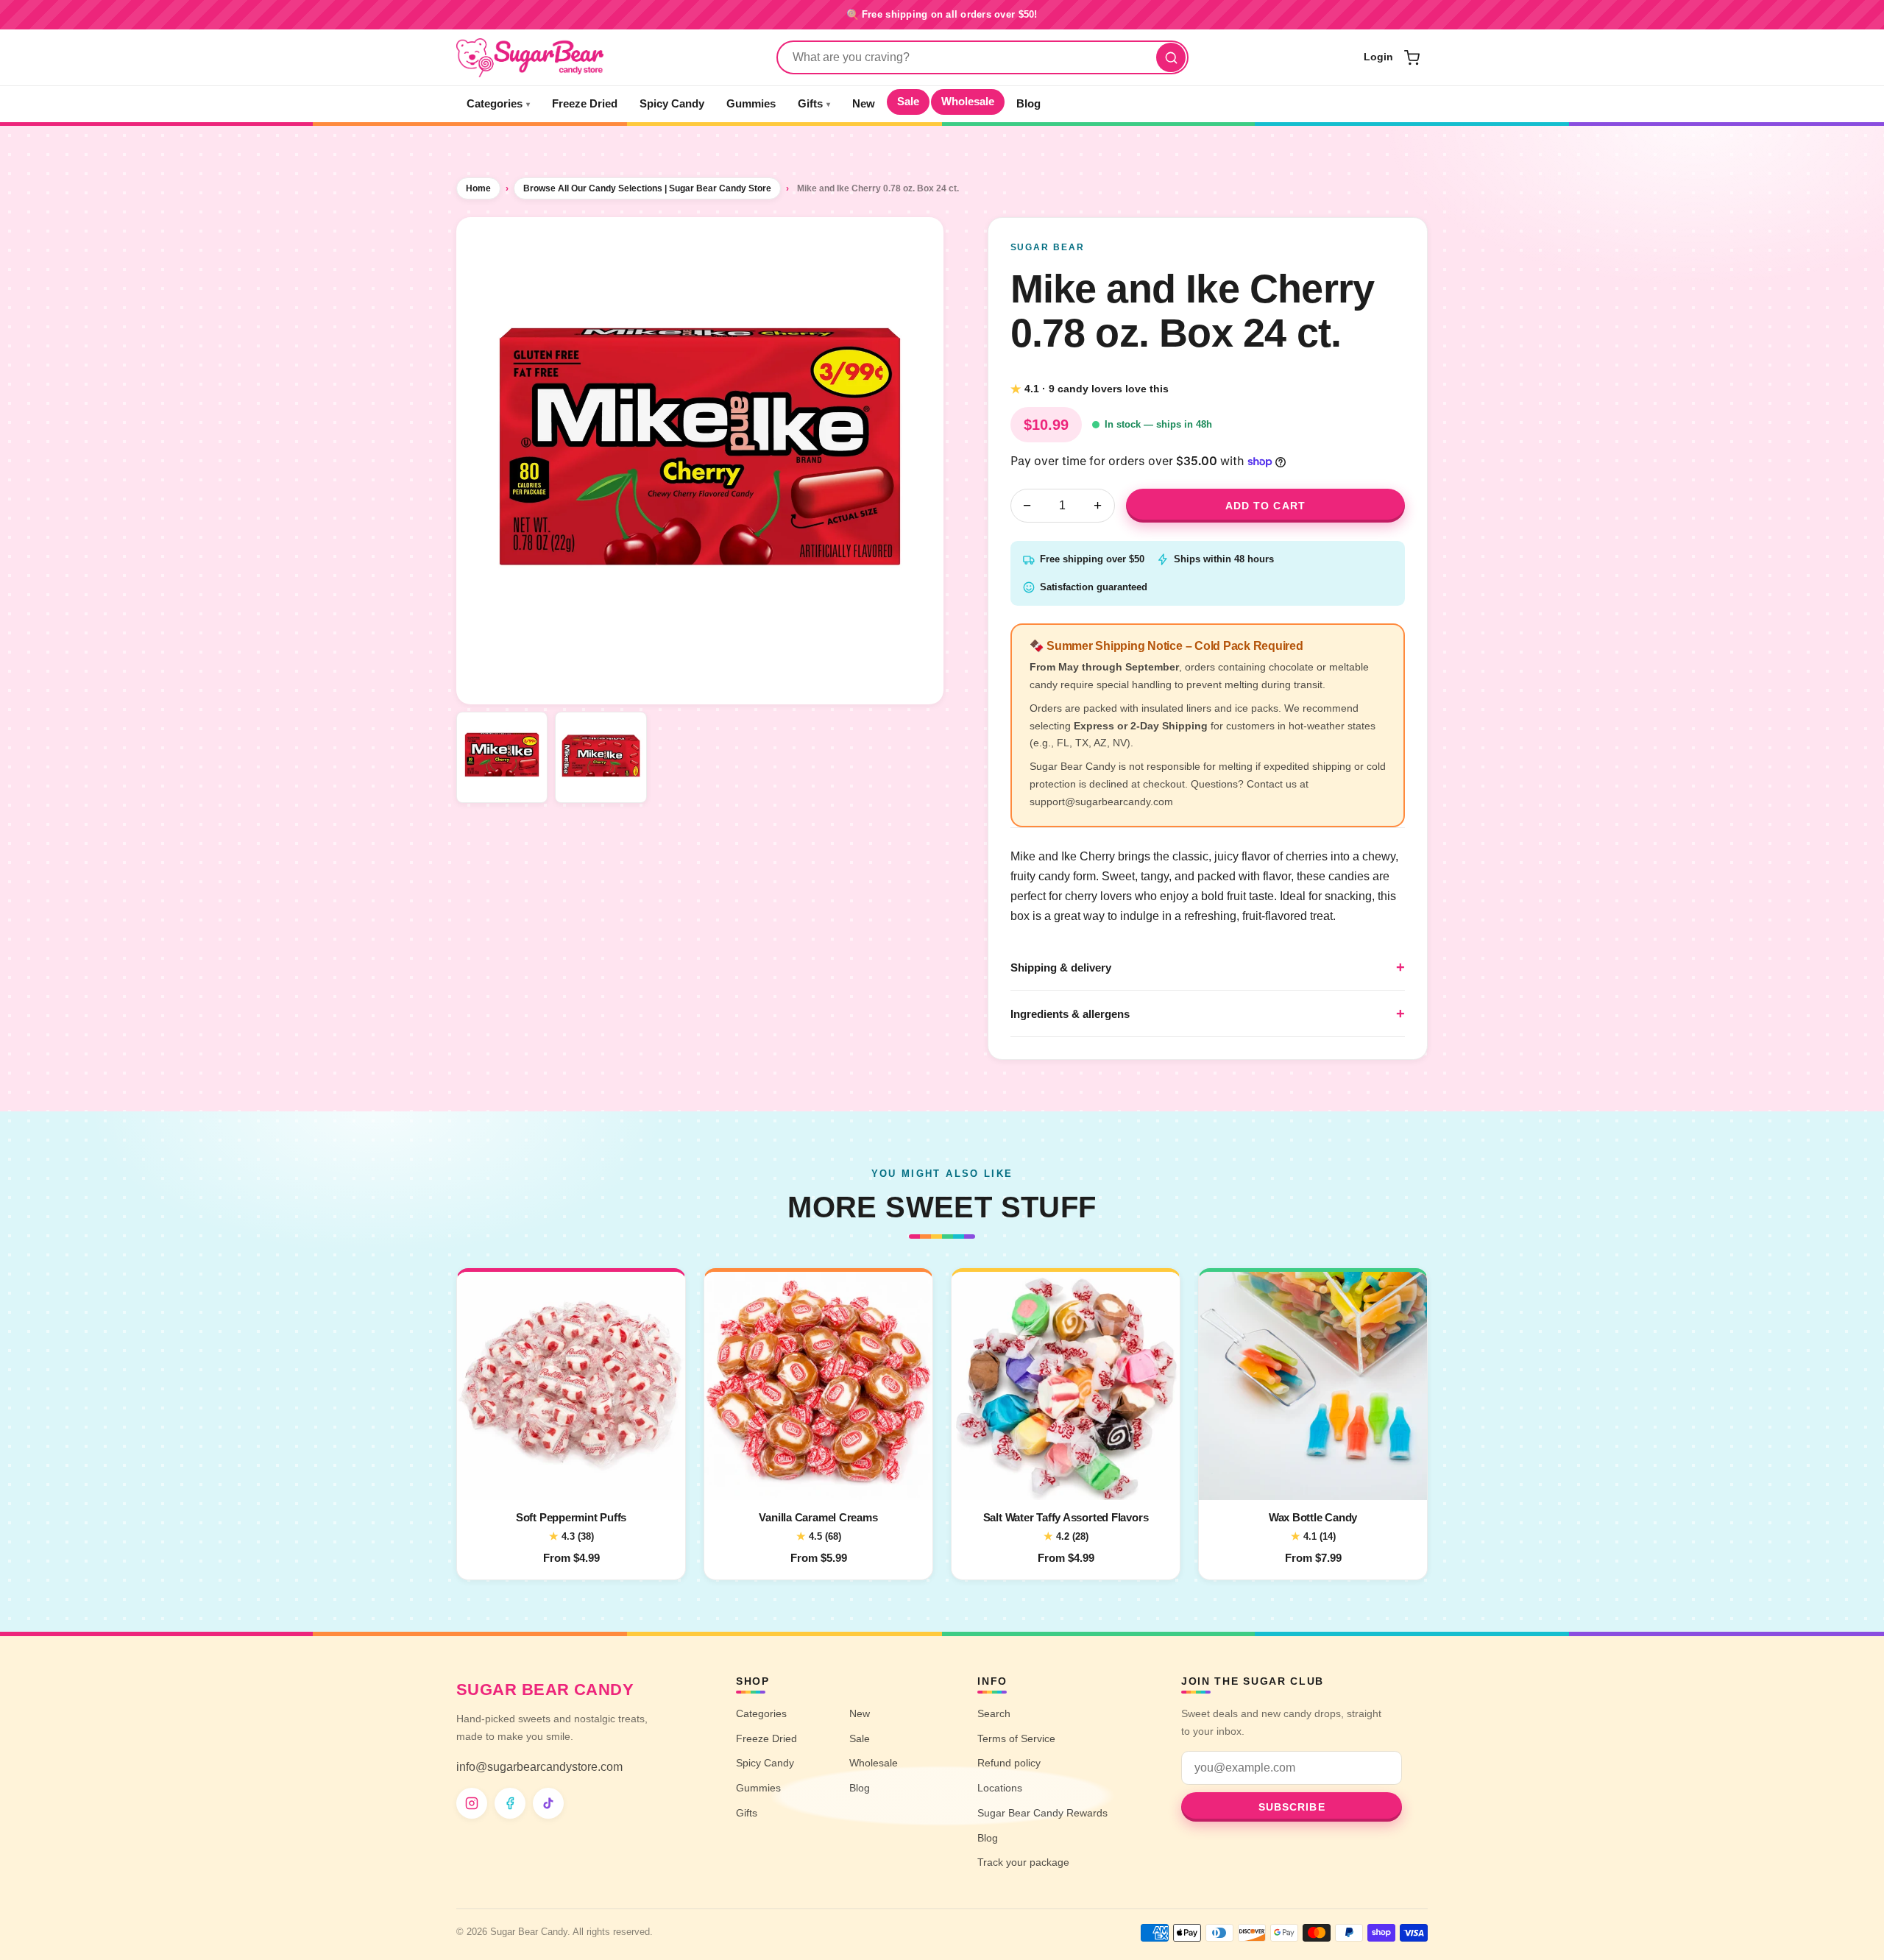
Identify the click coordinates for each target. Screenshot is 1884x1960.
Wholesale (968, 102)
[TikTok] (548, 1803)
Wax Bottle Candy (1313, 1517)
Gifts (814, 104)
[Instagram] (472, 1803)
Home (478, 188)
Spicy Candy (672, 104)
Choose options (571, 1479)
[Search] (1171, 57)
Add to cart (1265, 506)
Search (994, 1713)
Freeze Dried (585, 104)
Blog (1028, 104)
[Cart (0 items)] (1412, 57)
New (864, 104)
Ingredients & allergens (1070, 1014)
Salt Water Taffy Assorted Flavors (1066, 1517)
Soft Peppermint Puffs (571, 1517)
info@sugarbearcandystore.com (539, 1767)
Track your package (1023, 1862)
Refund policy (1009, 1763)
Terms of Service (1016, 1738)
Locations (1000, 1788)
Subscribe (1292, 1807)
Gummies (751, 104)
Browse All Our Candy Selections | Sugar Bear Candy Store (647, 188)
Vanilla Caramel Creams (818, 1517)
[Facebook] (510, 1803)
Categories (498, 104)
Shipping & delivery (1061, 967)
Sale (908, 102)
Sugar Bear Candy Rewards (1042, 1813)
